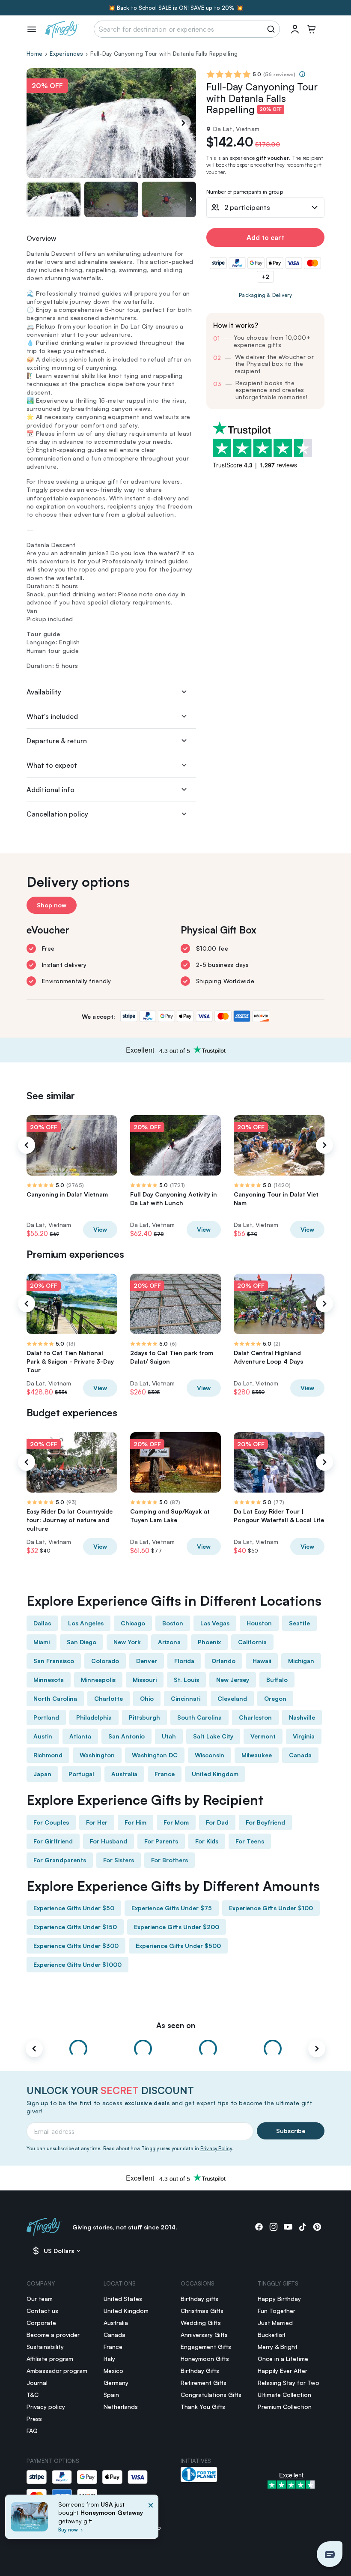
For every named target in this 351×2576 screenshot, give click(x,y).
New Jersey (233, 1680)
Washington (97, 1755)
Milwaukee (257, 1755)
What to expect (52, 765)
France (165, 1774)
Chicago (133, 1623)
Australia (124, 1774)
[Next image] (191, 199)
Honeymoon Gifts (205, 2359)
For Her (97, 1822)
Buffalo (277, 1680)
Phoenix (209, 1642)
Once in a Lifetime (283, 2359)
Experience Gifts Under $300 (76, 1946)
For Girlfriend (53, 1841)
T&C (33, 2395)
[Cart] (311, 29)
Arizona (169, 1642)
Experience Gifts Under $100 (271, 1908)
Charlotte (109, 1698)
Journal (37, 2383)
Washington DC (155, 1755)
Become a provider (53, 2335)
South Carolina (199, 1717)
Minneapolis (98, 1680)
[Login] (295, 29)
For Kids (207, 1841)
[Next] (183, 123)
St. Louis (186, 1680)
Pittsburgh (144, 1717)
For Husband (109, 1841)
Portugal (81, 1774)
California (252, 1642)
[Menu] (32, 29)
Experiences (66, 54)
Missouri (145, 1680)
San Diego (82, 1642)
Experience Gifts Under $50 (74, 1908)
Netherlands (121, 2407)
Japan (42, 1774)
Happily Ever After (283, 2371)
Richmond (48, 1755)
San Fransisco (54, 1661)
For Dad (217, 1822)
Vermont (263, 1736)
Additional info (51, 790)
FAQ (32, 2431)
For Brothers (170, 1860)
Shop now (52, 905)
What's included (52, 716)
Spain (111, 2395)
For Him (135, 1822)
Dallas (42, 1623)
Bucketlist (272, 2335)
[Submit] (272, 29)
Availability (44, 692)
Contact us (42, 2311)
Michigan (301, 1661)
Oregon (275, 1698)
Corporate (41, 2323)
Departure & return (57, 741)
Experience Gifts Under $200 (177, 1927)
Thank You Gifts (203, 2407)
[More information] (302, 74)
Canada (300, 1755)
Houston (259, 1623)
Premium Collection (285, 2407)
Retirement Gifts (204, 2383)
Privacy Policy (216, 2148)
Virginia (304, 1736)
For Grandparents (60, 1860)
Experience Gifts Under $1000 (77, 1964)
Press (34, 2419)
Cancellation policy (57, 814)
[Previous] (27, 1145)
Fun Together (277, 2311)
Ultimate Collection (284, 2395)
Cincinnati (186, 1698)
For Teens (250, 1841)
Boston (173, 1623)
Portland (46, 1717)
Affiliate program (50, 2359)
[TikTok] (303, 2227)
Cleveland (232, 1698)
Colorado (105, 1661)
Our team (40, 2299)
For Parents (161, 1841)
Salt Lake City (213, 1736)
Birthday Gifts (200, 2371)
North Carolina (55, 1698)
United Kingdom (215, 1774)
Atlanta (80, 1736)
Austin (43, 1736)
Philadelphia (94, 1717)
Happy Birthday (279, 2299)
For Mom (176, 1822)
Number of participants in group (245, 192)
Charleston (255, 1717)
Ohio (147, 1698)
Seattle (299, 1623)
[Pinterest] (317, 2227)
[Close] (151, 2519)
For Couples (51, 1822)
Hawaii (262, 1661)
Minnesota (49, 1680)
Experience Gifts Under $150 (75, 1927)
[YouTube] (288, 2227)
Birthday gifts (199, 2299)
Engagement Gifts (206, 2347)
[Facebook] (259, 2227)
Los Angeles (86, 1623)
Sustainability (45, 2347)
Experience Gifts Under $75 (172, 1908)
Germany (116, 2383)
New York (127, 1642)
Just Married (275, 2323)
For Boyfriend (265, 1822)
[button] (330, 2554)
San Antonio (126, 1736)
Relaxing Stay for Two (289, 2383)
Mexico (113, 2371)
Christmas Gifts (202, 2311)
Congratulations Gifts (211, 2395)
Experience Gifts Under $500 (178, 1946)
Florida (184, 1661)
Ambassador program (57, 2371)
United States (123, 2299)
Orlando (223, 1661)
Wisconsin (210, 1755)
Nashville (302, 1717)
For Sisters (119, 1860)
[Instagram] (274, 2227)
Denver (147, 1661)
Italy (109, 2359)
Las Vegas (215, 1623)
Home (34, 54)
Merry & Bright (278, 2347)
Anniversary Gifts (204, 2335)
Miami (42, 1642)
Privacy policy (46, 2407)
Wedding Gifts (201, 2323)
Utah (169, 1736)
